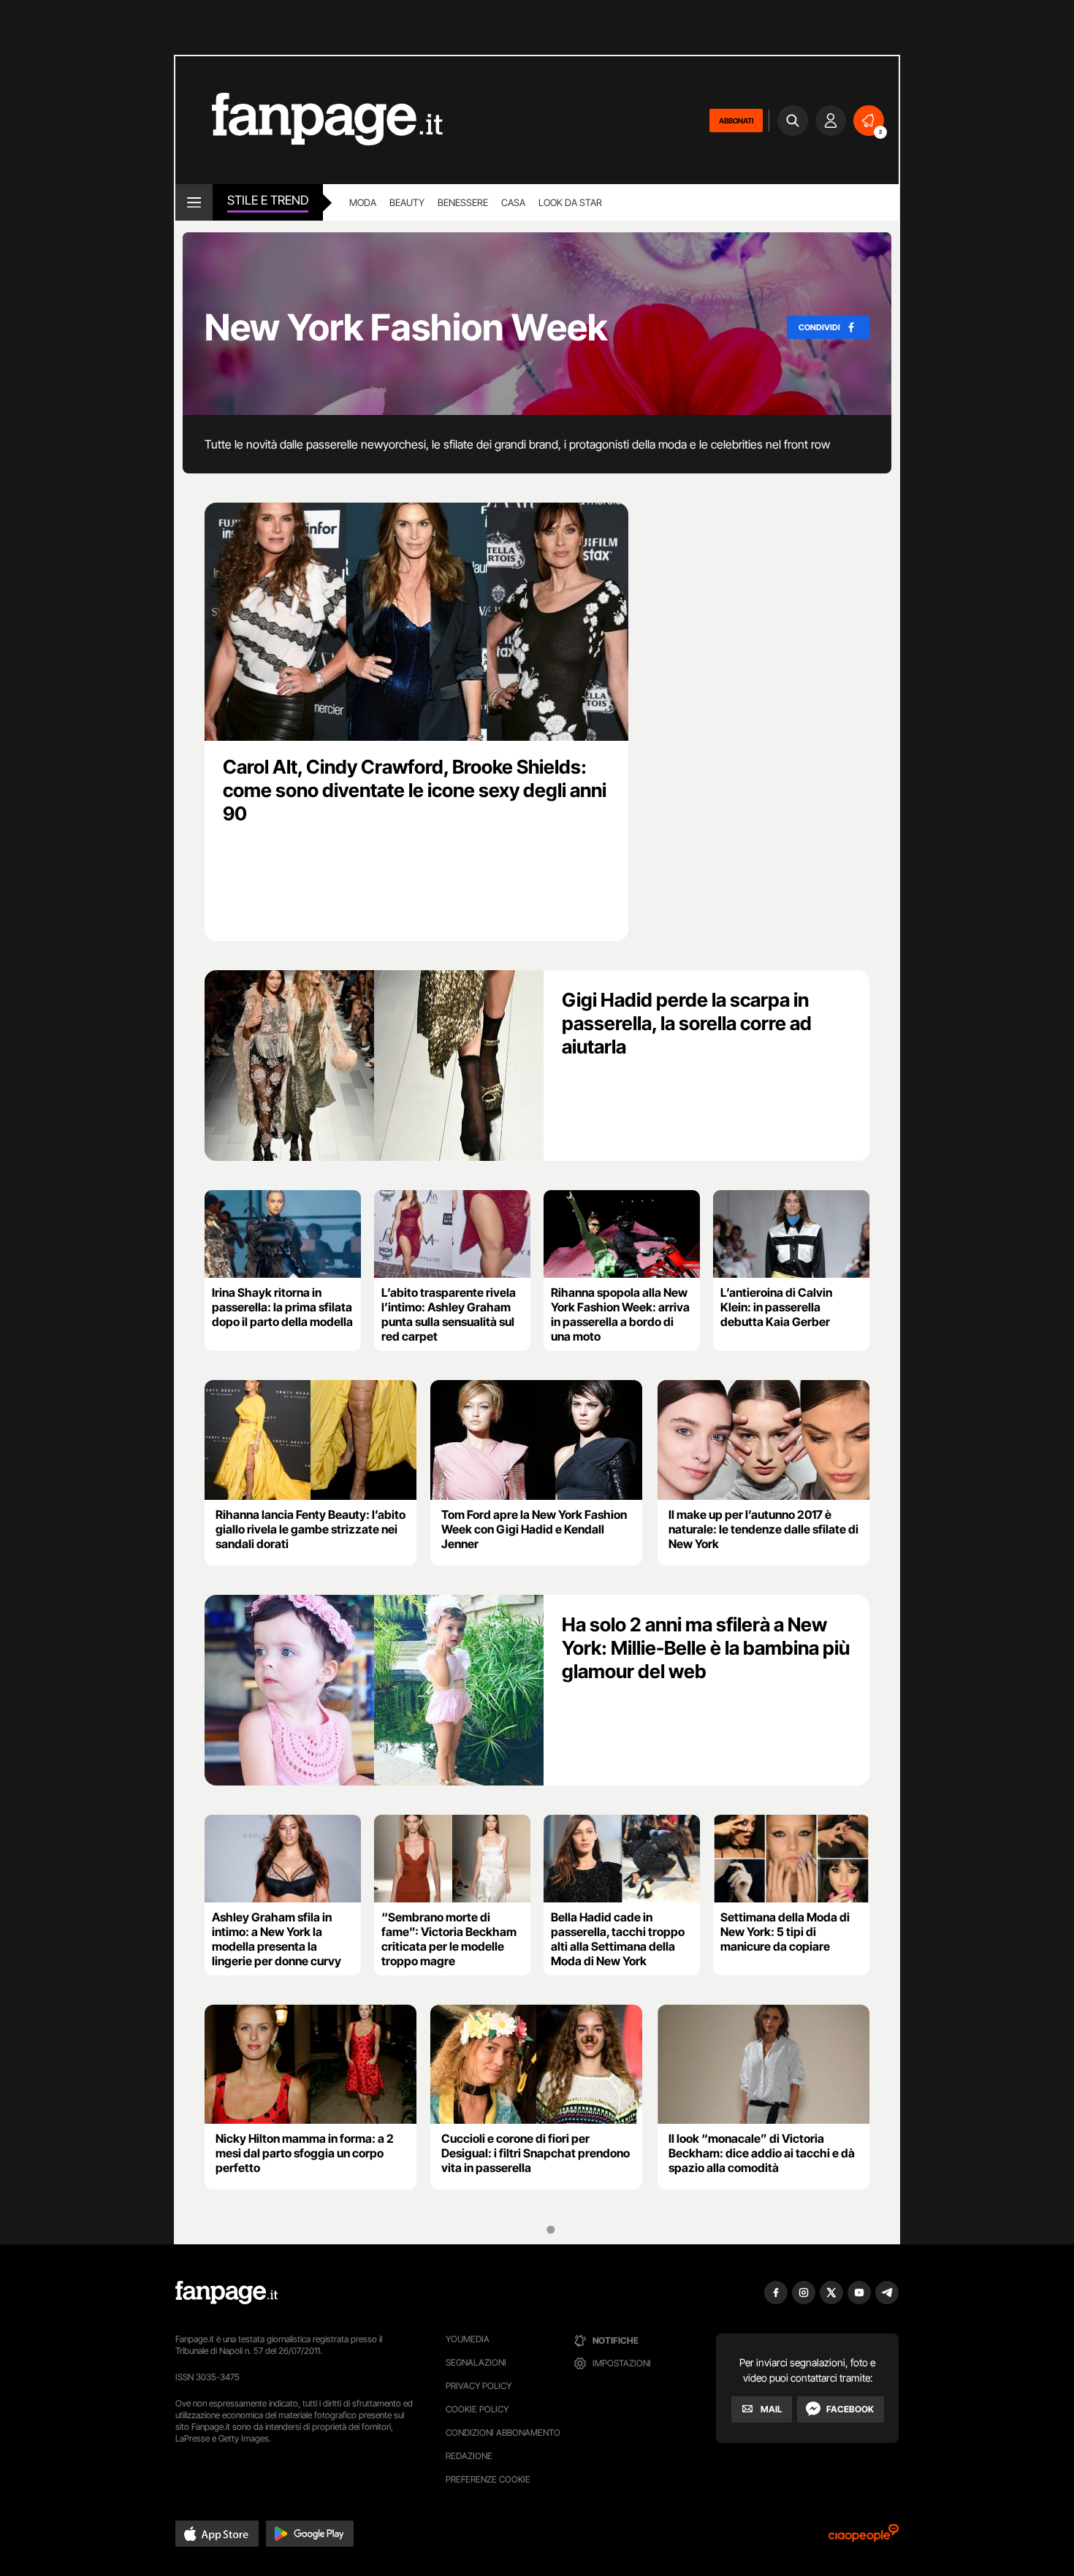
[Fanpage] (226, 2293)
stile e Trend (268, 200)
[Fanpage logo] (309, 120)
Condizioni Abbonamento (503, 2432)
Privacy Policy (479, 2386)
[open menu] (194, 202)
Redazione (469, 2456)
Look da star (570, 202)
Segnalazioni (476, 2362)
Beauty (407, 202)
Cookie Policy (477, 2409)
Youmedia (468, 2339)
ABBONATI (736, 121)
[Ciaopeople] (864, 2538)
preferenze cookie (488, 2479)
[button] (217, 2534)
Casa (513, 202)
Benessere (463, 202)
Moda (363, 202)
